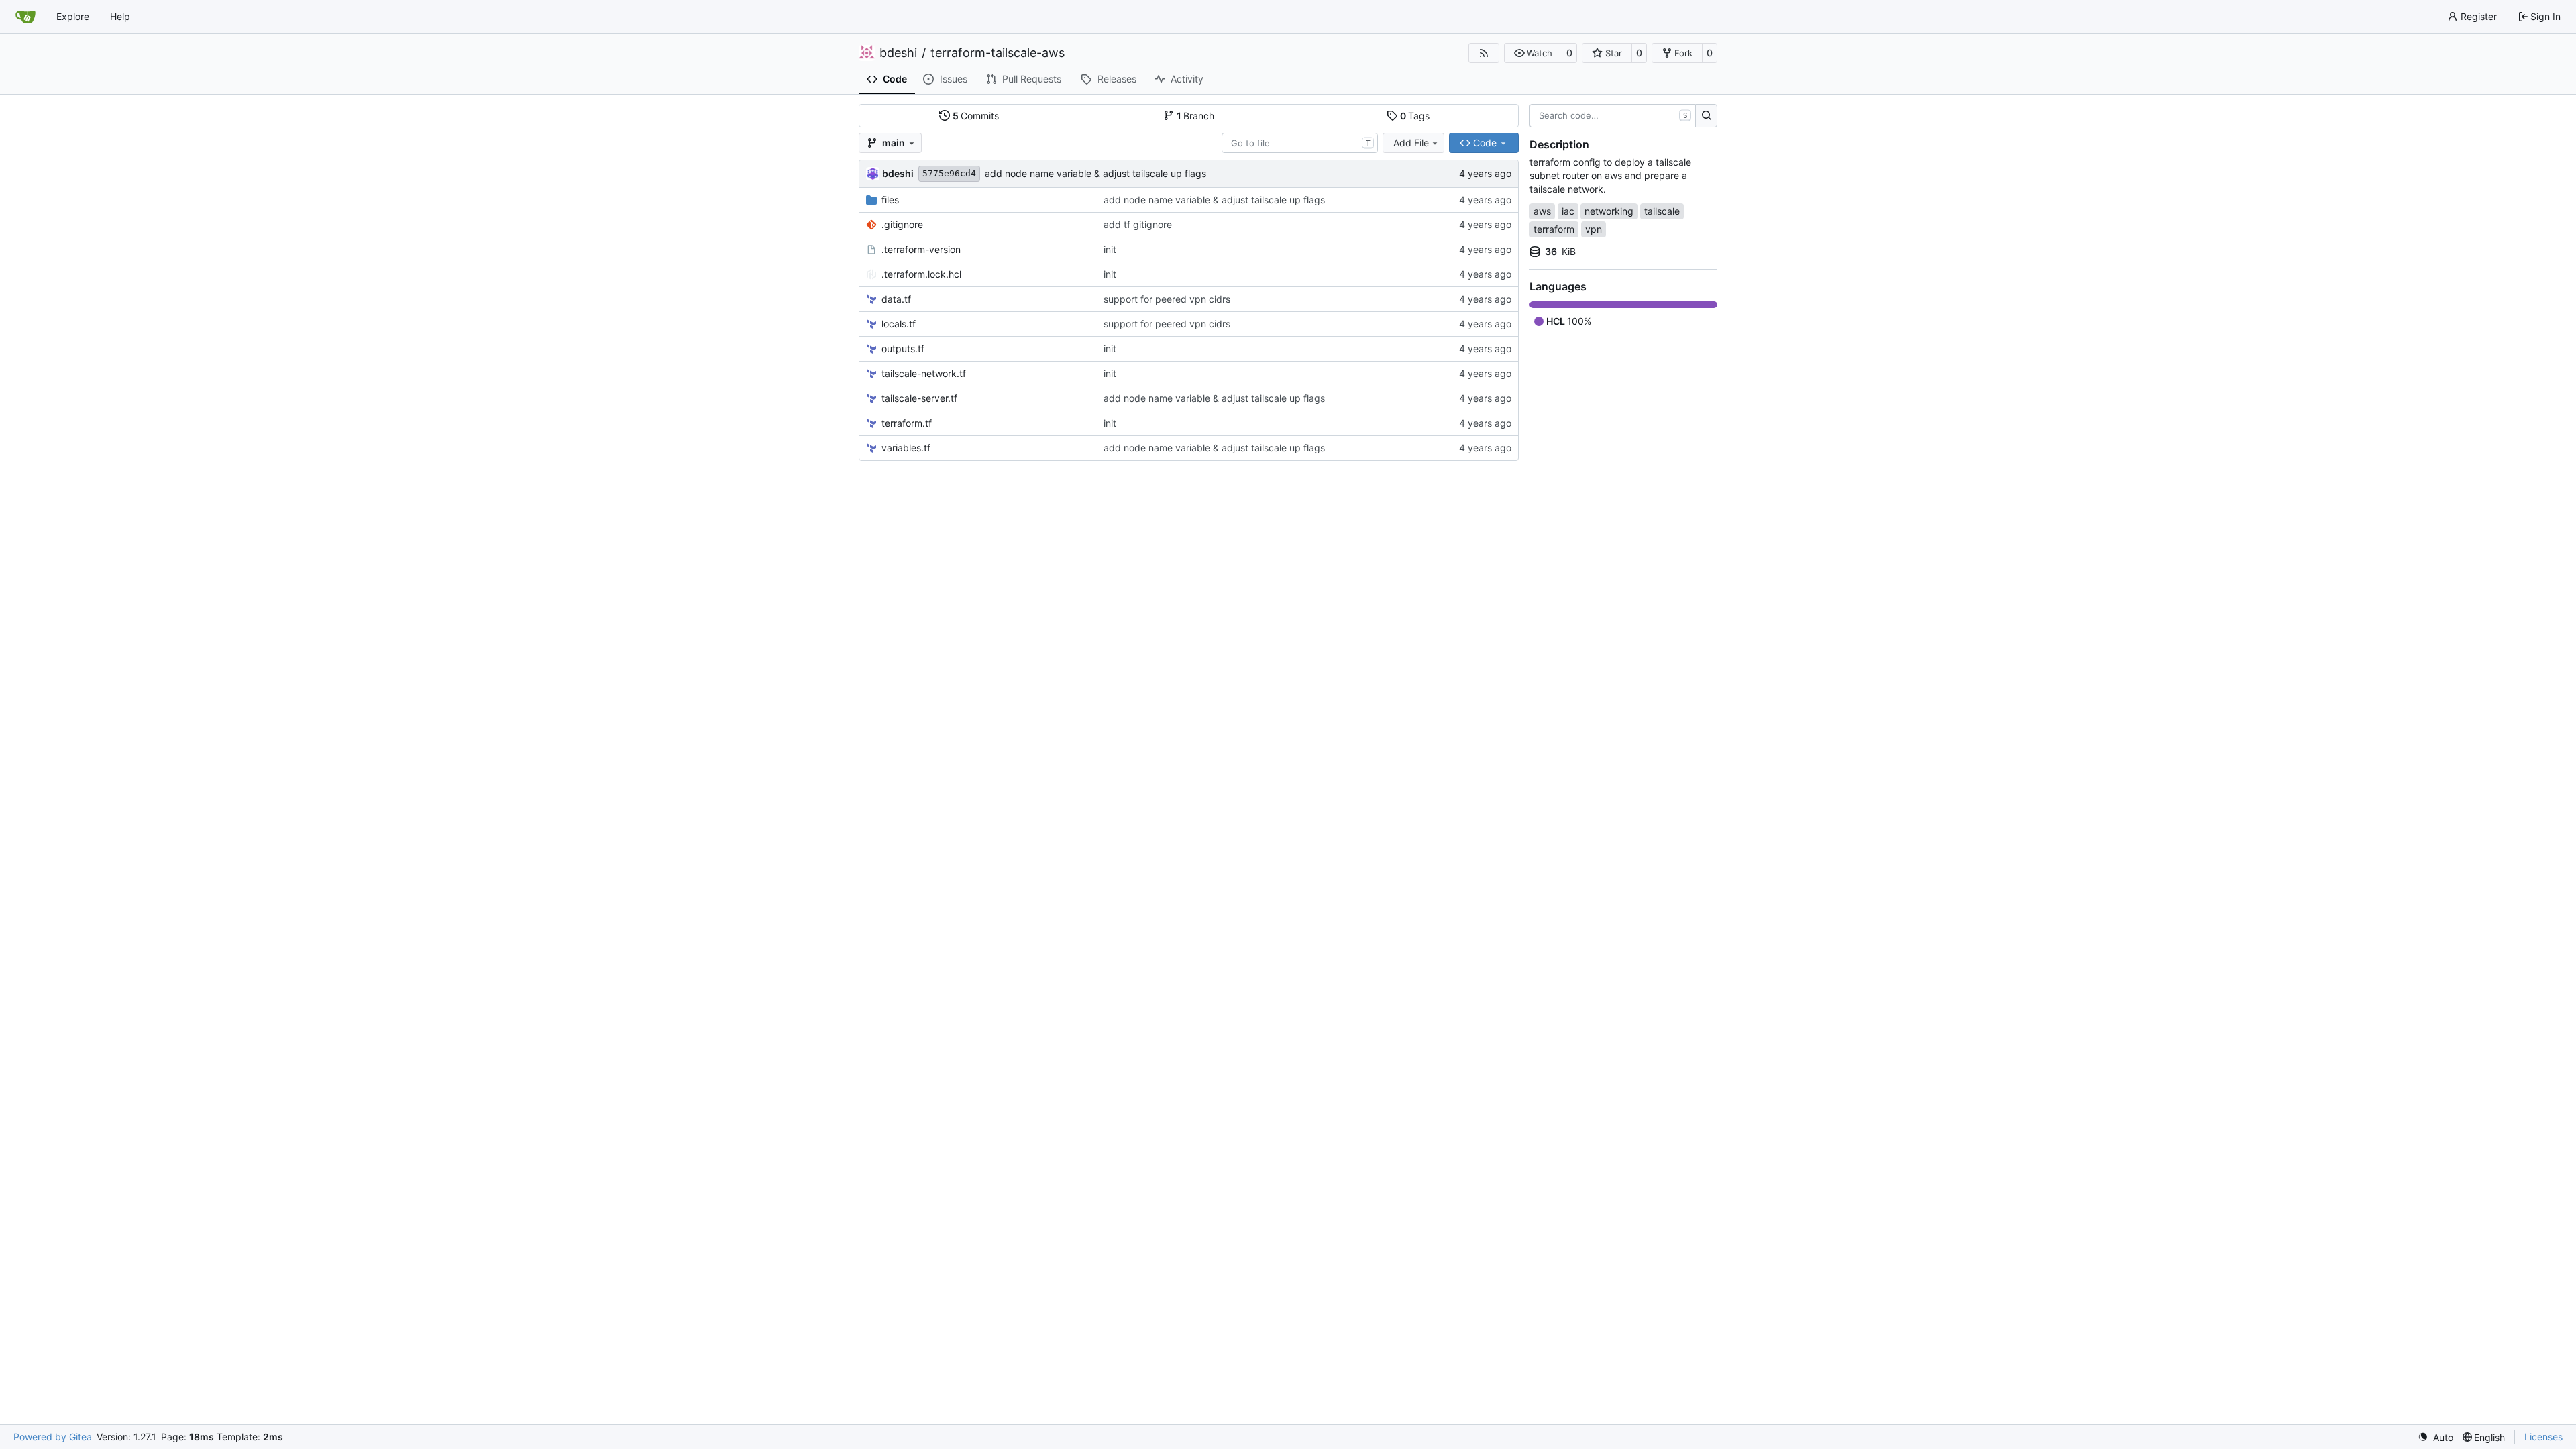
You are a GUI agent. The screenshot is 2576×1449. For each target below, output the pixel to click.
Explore (73, 16)
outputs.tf (903, 348)
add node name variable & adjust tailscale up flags (1095, 173)
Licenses (2543, 1437)
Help (120, 16)
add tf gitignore (1138, 224)
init (1110, 249)
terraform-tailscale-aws (998, 53)
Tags (1415, 116)
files (890, 200)
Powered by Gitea (53, 1437)
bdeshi (898, 53)
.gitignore (902, 224)
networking (1609, 211)
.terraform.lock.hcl (921, 274)
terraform (1554, 229)
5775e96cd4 (949, 173)
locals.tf (899, 324)
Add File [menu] (1411, 143)
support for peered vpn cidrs (1167, 299)
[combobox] (1300, 143)
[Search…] (1706, 116)
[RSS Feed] (1484, 53)
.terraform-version (921, 249)
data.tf (896, 299)
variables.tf (906, 448)
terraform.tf (907, 423)
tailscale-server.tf (919, 398)
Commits (976, 116)
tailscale (1662, 211)
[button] (1533, 53)
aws (1542, 211)
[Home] (25, 17)
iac (1568, 211)
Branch (1196, 116)
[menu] (2435, 1437)
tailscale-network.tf (924, 373)
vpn (1594, 229)
